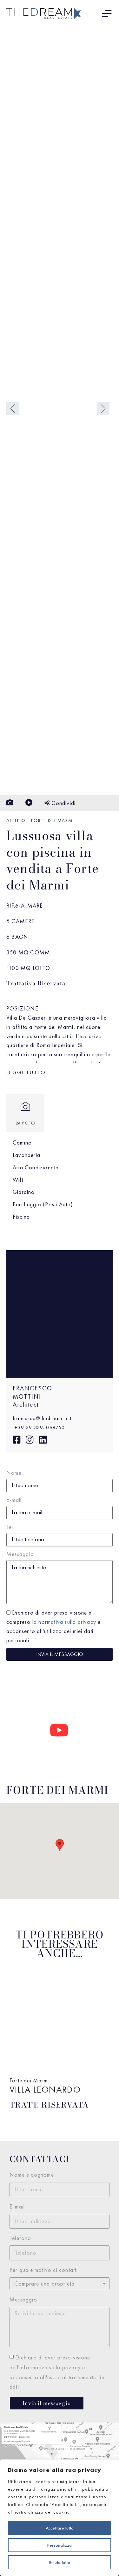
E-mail (14, 1500)
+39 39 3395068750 (39, 1427)
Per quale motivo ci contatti (44, 2270)
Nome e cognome (32, 2175)
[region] (60, 2518)
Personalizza (60, 2545)
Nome (14, 1473)
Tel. (10, 1527)
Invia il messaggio (60, 1654)
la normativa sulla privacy (64, 1622)
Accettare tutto (60, 2528)
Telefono (20, 2238)
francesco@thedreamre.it (42, 1418)
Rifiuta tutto (60, 2562)
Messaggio (20, 1554)
